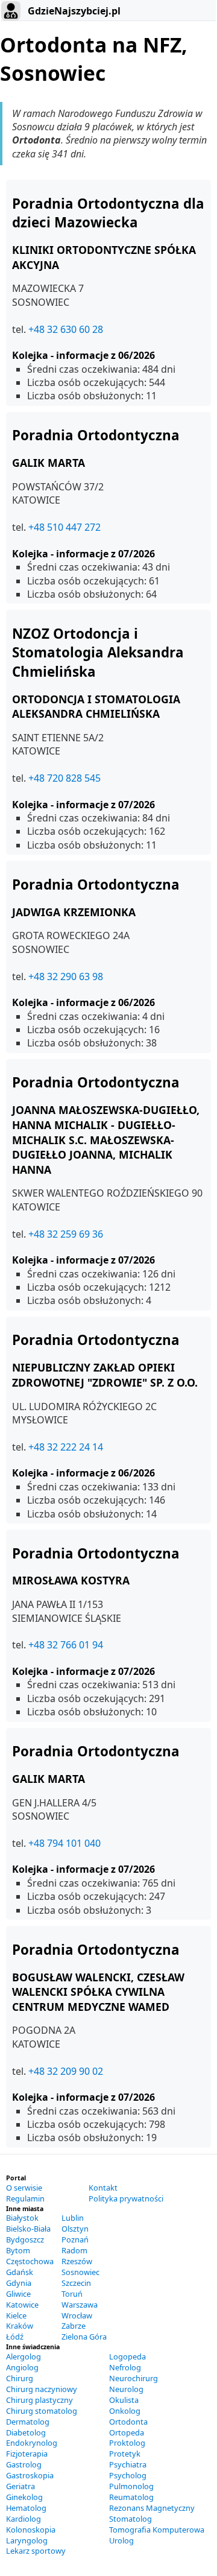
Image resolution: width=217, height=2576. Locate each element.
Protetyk (125, 2454)
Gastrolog (24, 2464)
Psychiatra (128, 2464)
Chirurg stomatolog (42, 2411)
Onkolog (125, 2411)
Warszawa (80, 2305)
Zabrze (74, 2326)
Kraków (20, 2326)
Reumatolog (131, 2497)
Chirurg (20, 2378)
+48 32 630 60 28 (66, 329)
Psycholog (128, 2475)
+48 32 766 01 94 (66, 1645)
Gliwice (18, 2294)
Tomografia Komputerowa (157, 2530)
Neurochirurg (134, 2378)
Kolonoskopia (31, 2530)
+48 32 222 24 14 (66, 1447)
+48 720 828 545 (64, 778)
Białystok (22, 2218)
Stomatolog (131, 2519)
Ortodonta (128, 2422)
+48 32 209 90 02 (66, 2071)
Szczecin (76, 2283)
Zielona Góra (84, 2337)
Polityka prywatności (126, 2198)
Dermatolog (28, 2422)
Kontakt (103, 2188)
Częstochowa (30, 2261)
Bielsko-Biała (28, 2229)
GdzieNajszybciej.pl (73, 11)
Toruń (72, 2294)
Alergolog (24, 2356)
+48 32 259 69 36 (66, 1234)
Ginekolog (24, 2497)
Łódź (15, 2337)
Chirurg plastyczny (39, 2400)
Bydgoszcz (25, 2239)
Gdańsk (20, 2272)
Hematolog (26, 2508)
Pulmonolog (131, 2486)
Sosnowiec (80, 2272)
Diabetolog (26, 2432)
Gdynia (19, 2283)
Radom (74, 2250)
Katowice (22, 2305)
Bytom (18, 2250)
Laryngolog (27, 2540)
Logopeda (127, 2356)
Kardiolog (24, 2519)
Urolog (121, 2540)
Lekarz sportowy (36, 2551)
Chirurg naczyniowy (42, 2389)
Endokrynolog (32, 2443)
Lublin (73, 2218)
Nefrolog (125, 2367)
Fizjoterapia (27, 2454)
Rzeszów (77, 2261)
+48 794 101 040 (64, 1843)
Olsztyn (75, 2229)
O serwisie (24, 2188)
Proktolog (127, 2443)
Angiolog (22, 2367)
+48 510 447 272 (64, 527)
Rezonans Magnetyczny (152, 2508)
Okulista (124, 2400)
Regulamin (25, 2198)
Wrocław (77, 2315)
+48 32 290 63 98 (66, 976)
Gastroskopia (30, 2475)
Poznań (75, 2239)
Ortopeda (127, 2432)
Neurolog (126, 2389)
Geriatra (20, 2486)
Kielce (16, 2315)
